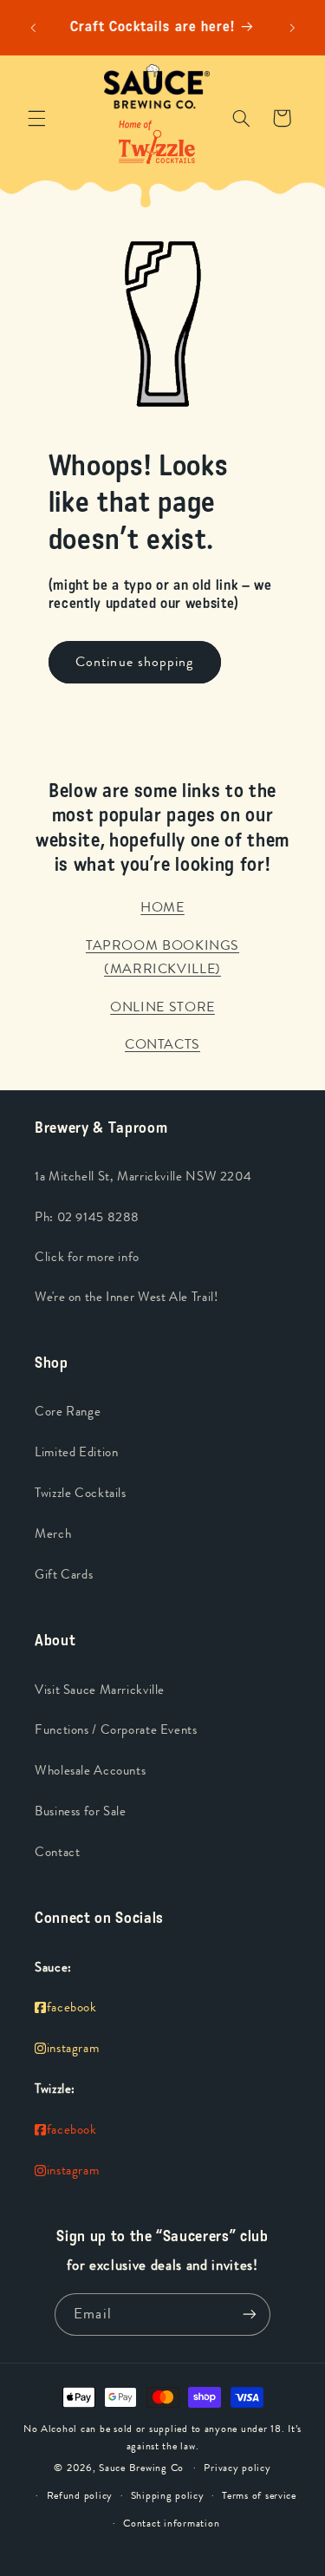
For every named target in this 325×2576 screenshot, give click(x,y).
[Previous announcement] (33, 28)
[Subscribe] (249, 2314)
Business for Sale (81, 1811)
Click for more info (87, 1257)
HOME (162, 907)
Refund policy (80, 2495)
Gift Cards (64, 1575)
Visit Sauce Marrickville (100, 1690)
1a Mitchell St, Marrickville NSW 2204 (143, 1177)
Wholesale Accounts (90, 1771)
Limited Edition (76, 1452)
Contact (57, 1852)
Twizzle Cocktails (81, 1493)
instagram (73, 2048)
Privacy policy (237, 2468)
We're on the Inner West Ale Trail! (126, 1297)
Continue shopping (134, 661)
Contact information (171, 2523)
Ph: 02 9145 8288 (87, 1217)
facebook (72, 2007)
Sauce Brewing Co (141, 2468)
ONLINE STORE (162, 1007)
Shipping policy (168, 2495)
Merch (53, 1534)
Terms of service (259, 2495)
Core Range (68, 1412)
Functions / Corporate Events (116, 1730)
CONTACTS (162, 1044)
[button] (36, 118)
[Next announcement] (292, 28)
